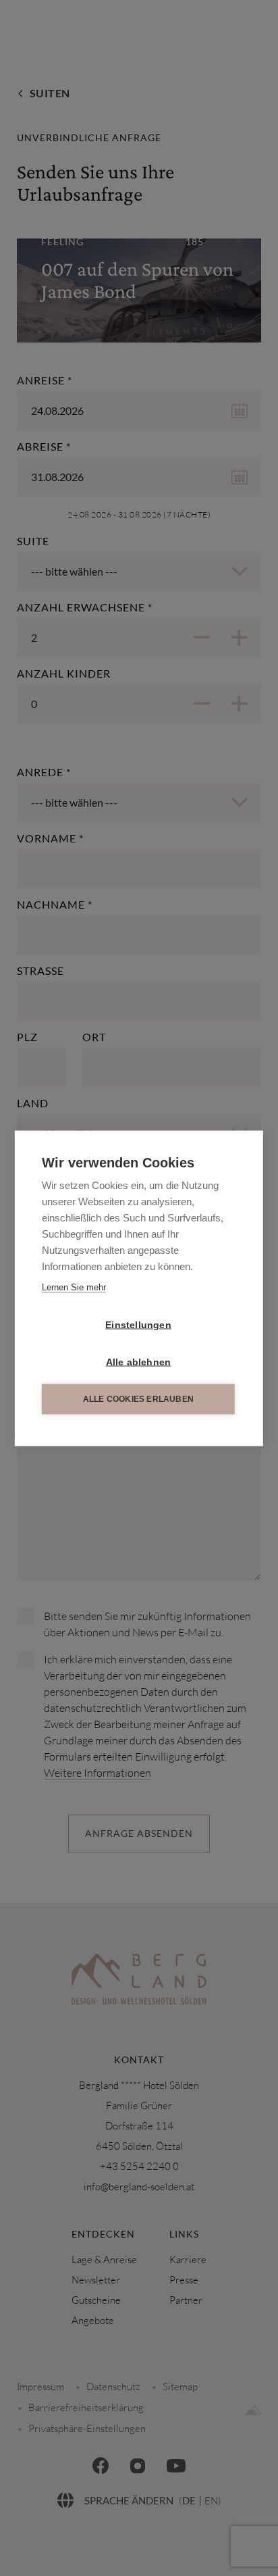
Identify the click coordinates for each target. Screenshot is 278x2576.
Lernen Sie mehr (74, 1287)
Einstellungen (138, 1324)
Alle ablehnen (139, 1362)
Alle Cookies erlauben (138, 1399)
